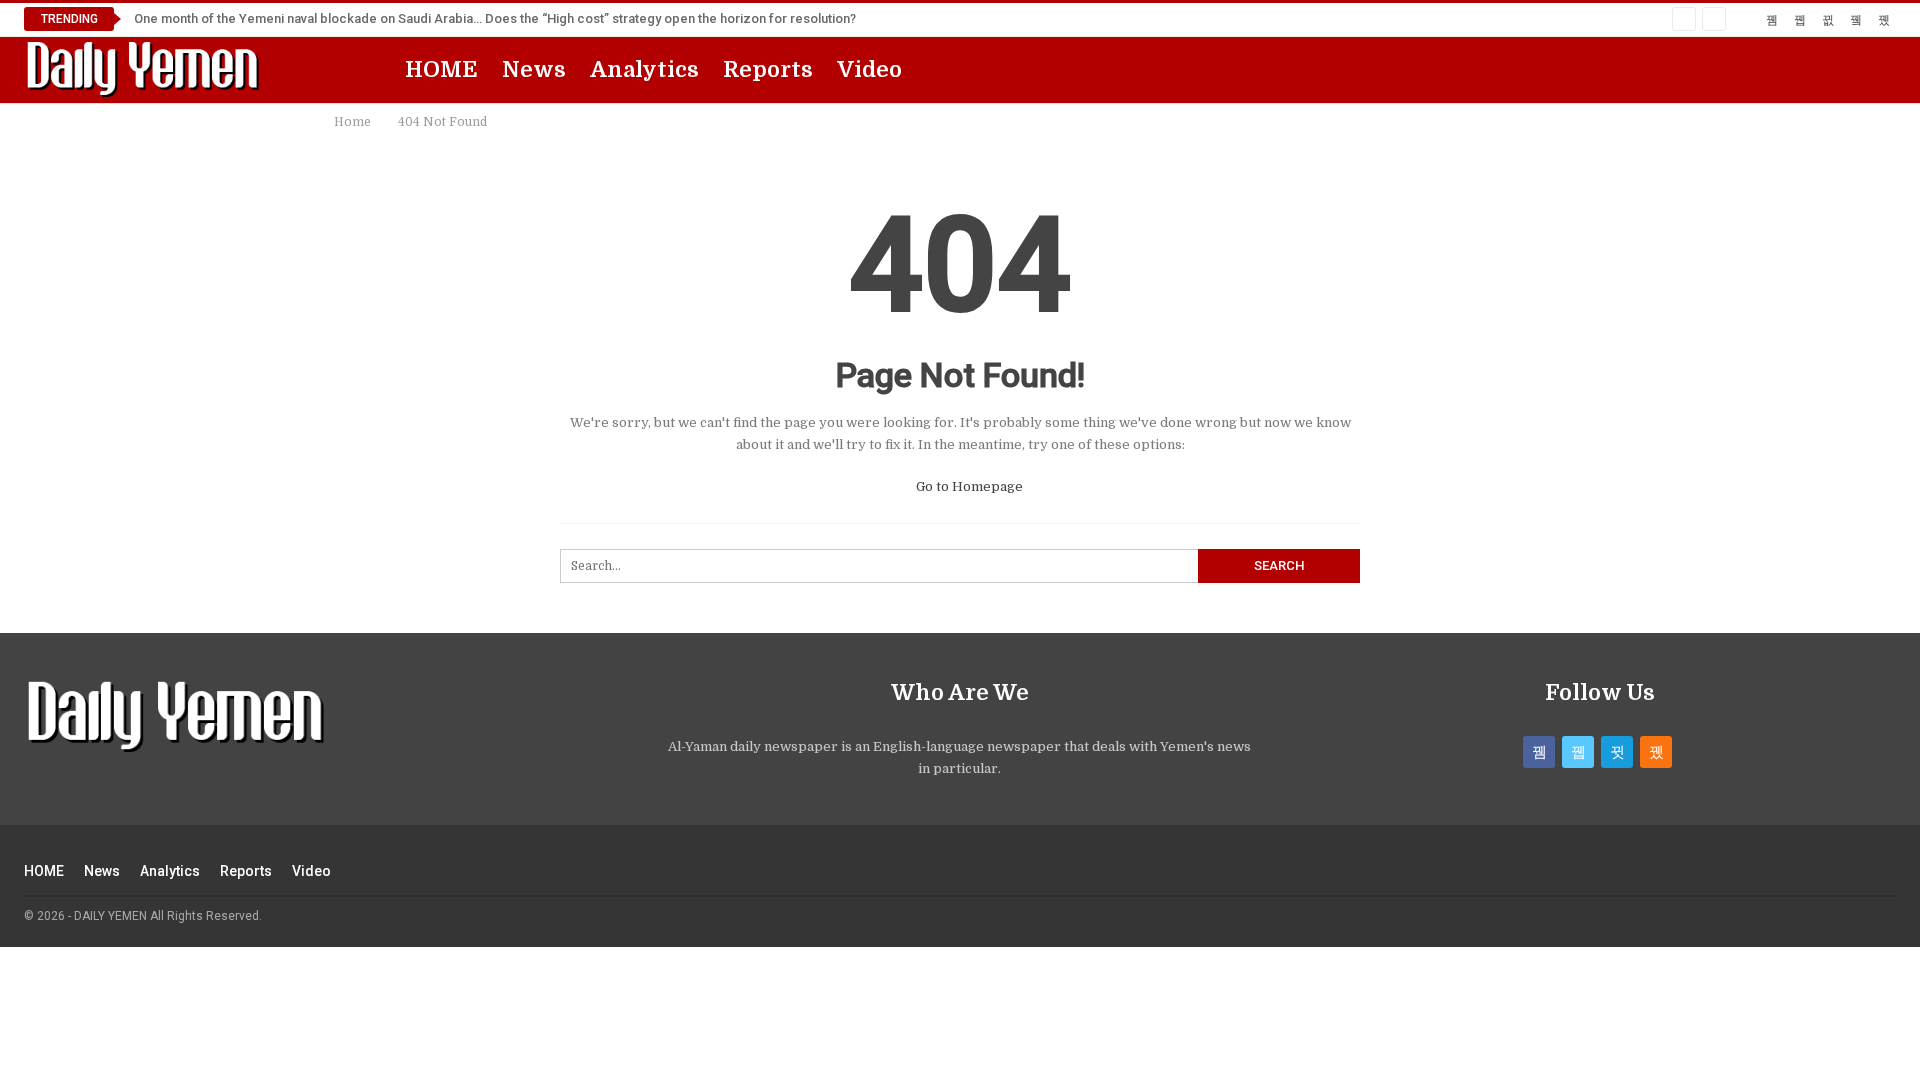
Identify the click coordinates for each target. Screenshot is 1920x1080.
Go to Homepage (968, 486)
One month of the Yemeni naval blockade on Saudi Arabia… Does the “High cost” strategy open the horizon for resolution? (495, 18)
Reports (768, 69)
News (534, 69)
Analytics (644, 69)
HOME (441, 69)
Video (869, 69)
